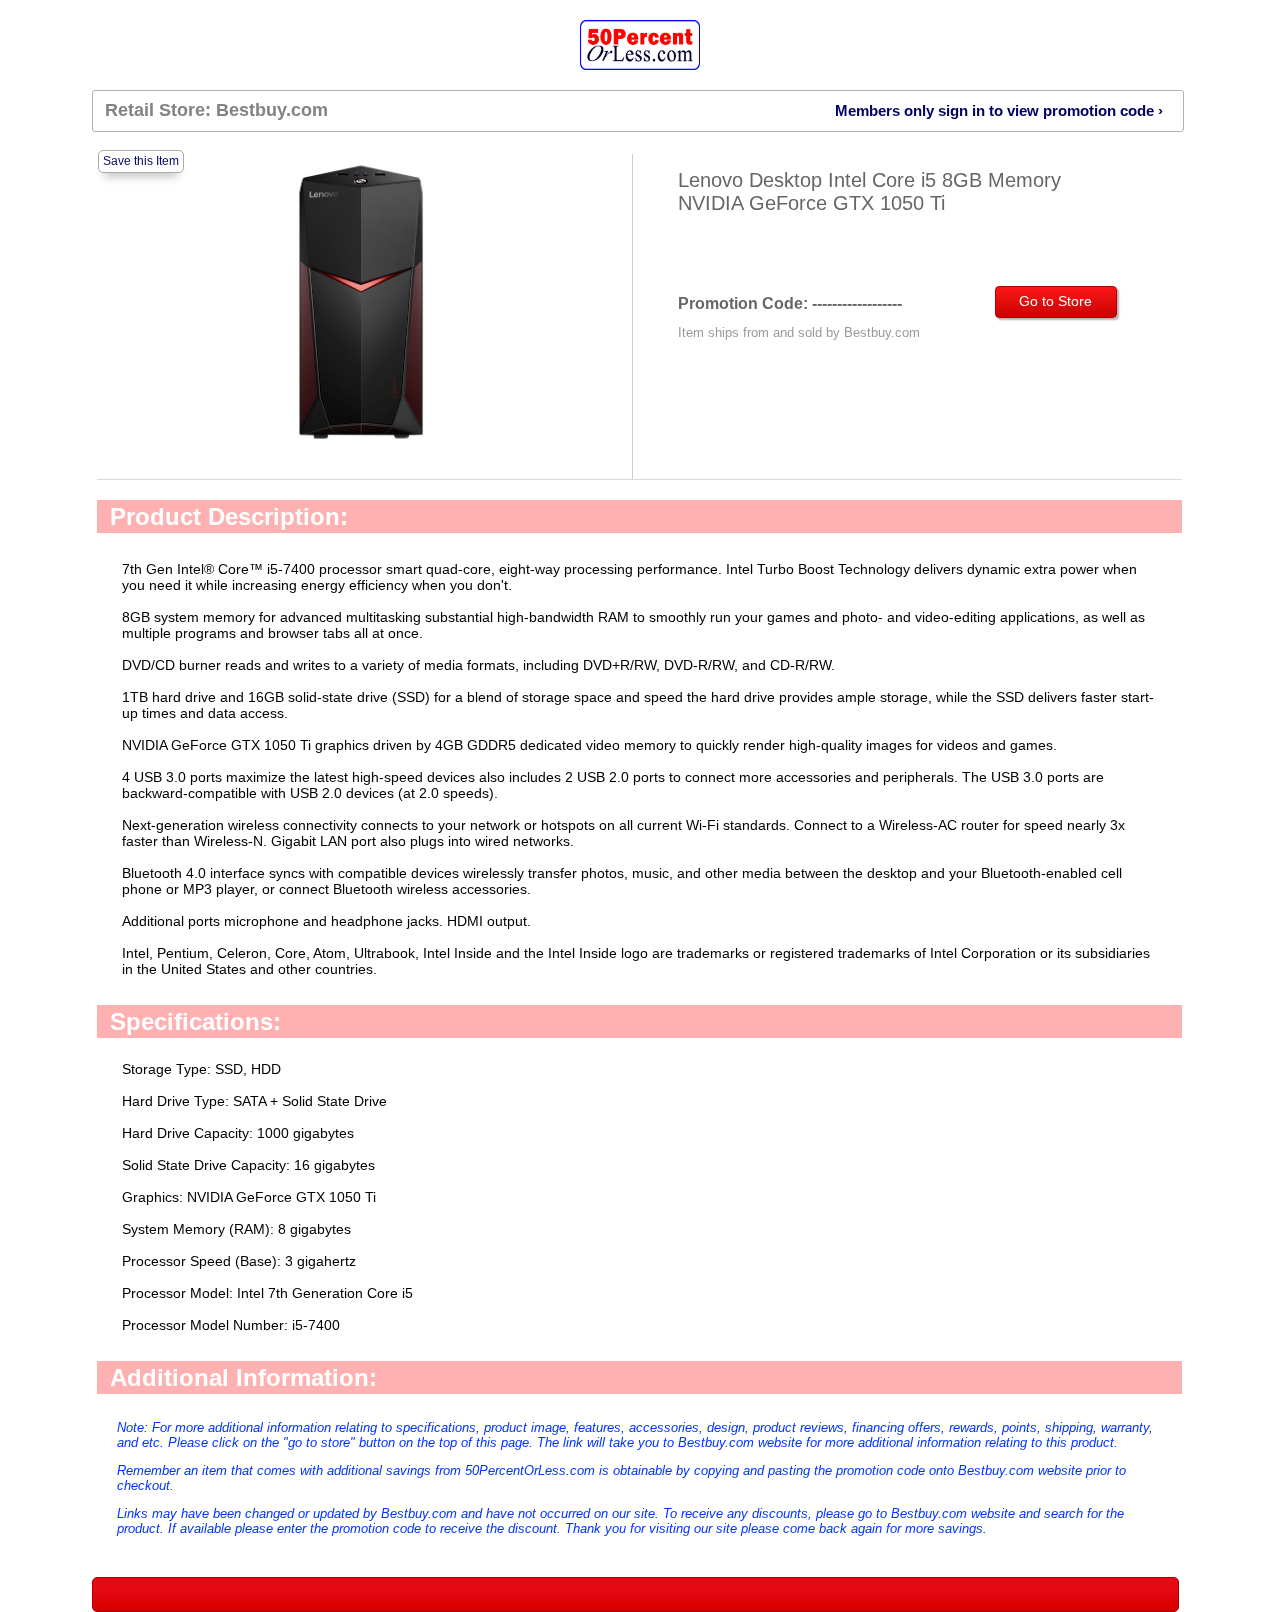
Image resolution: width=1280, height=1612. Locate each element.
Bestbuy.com (272, 110)
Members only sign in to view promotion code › (999, 110)
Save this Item (141, 161)
